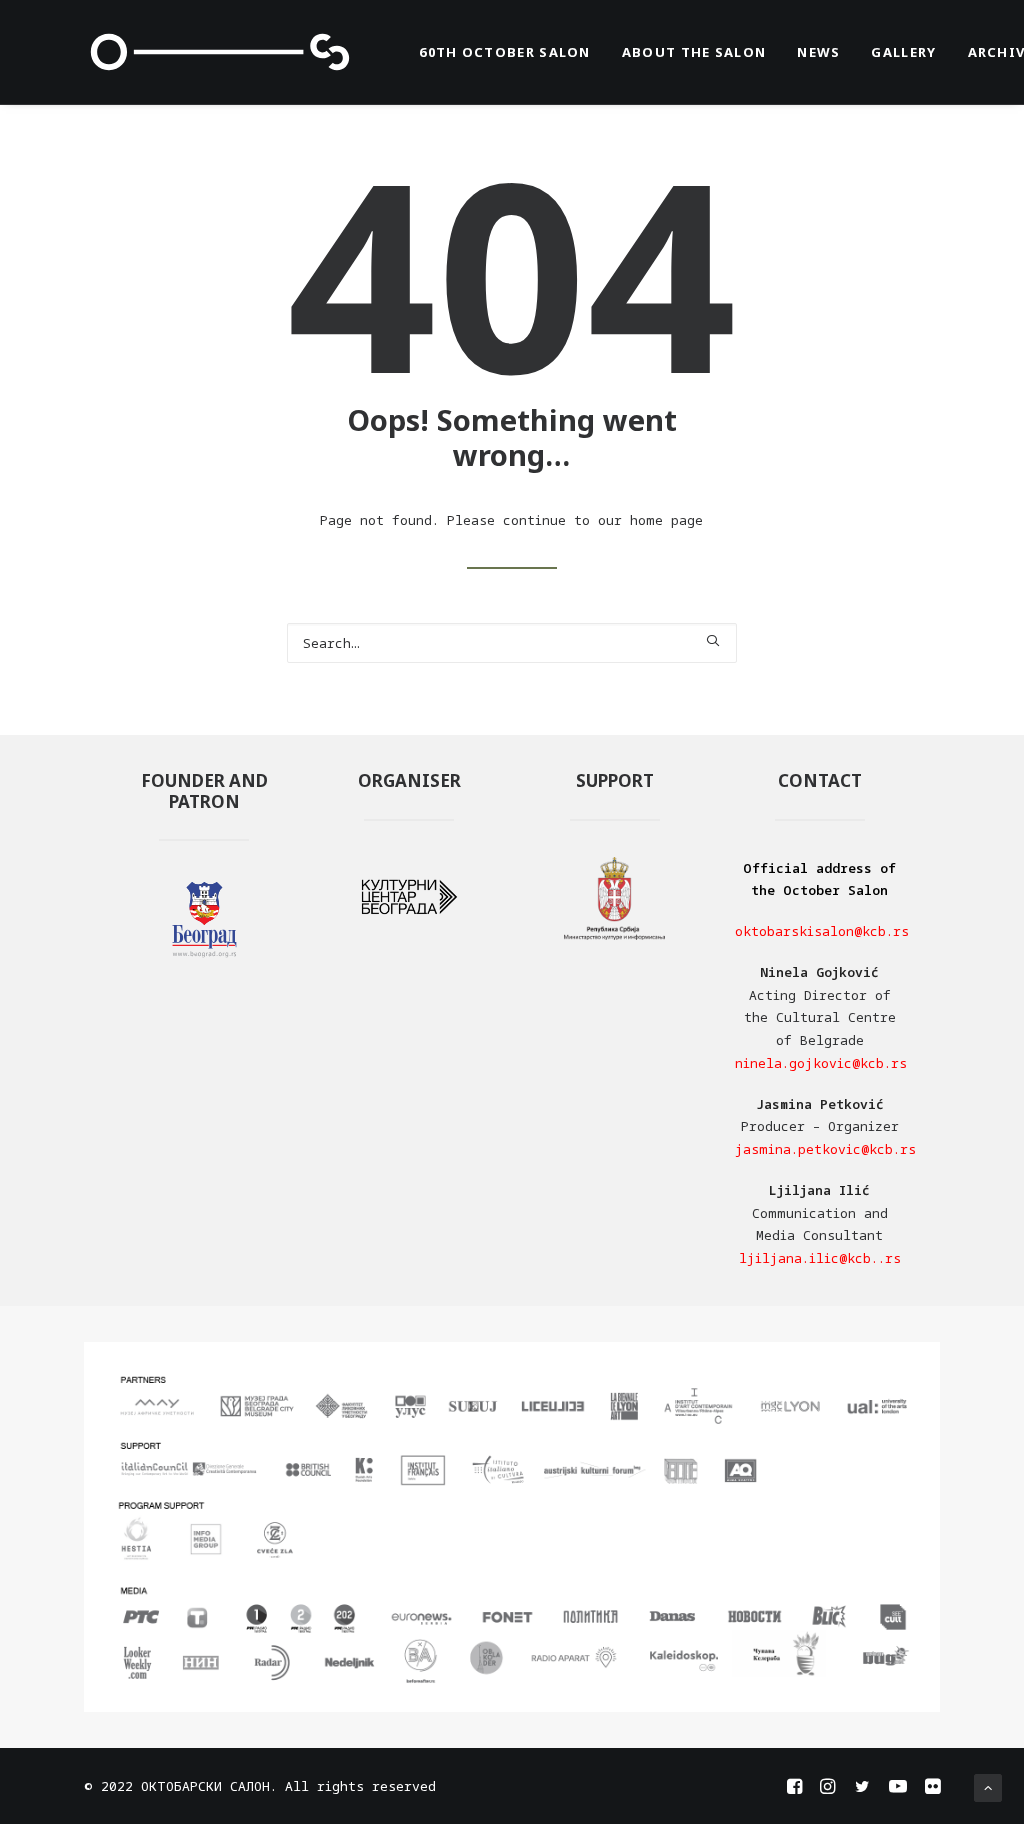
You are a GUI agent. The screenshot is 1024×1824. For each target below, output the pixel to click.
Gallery (903, 52)
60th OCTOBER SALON (504, 52)
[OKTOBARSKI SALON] (220, 52)
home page (666, 520)
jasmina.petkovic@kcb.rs (825, 1149)
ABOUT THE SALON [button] (694, 52)
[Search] (512, 643)
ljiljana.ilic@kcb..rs (820, 1258)
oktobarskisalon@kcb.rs (822, 931)
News (818, 52)
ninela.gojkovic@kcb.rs (821, 1063)
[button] (712, 640)
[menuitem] (504, 52)
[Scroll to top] (988, 1786)
